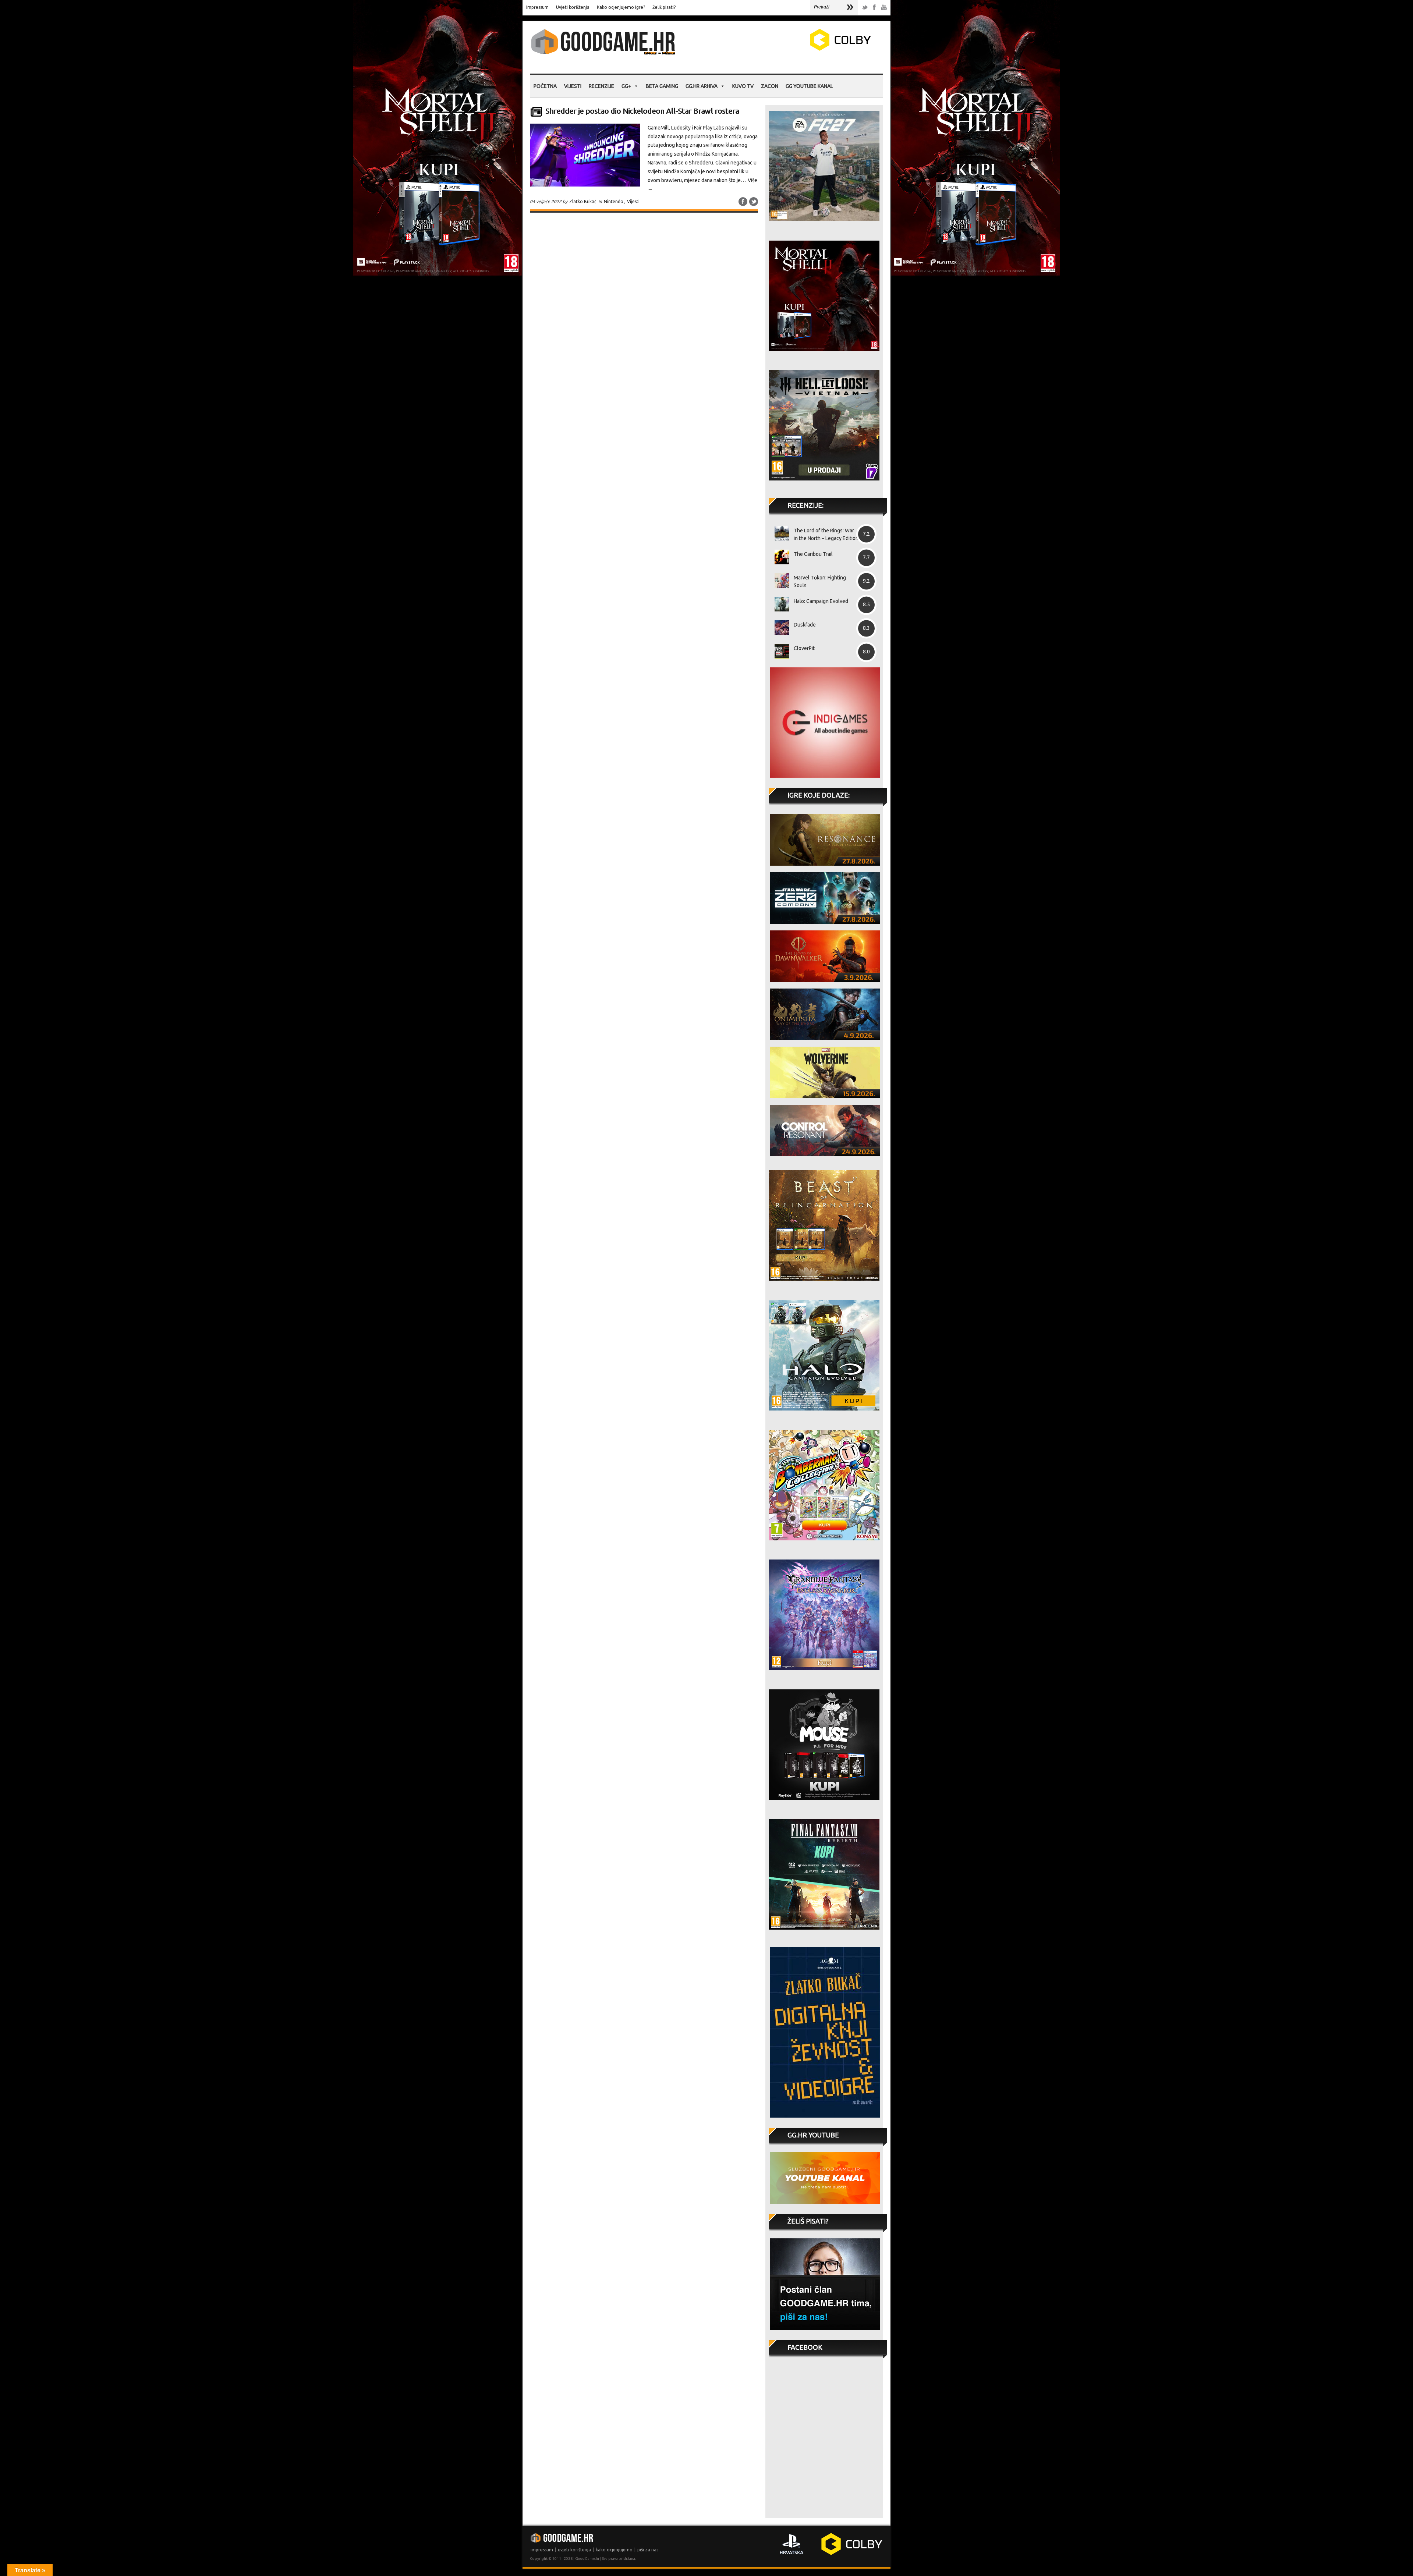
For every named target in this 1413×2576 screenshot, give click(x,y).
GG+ (626, 86)
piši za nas (648, 2550)
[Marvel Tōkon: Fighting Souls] (779, 581)
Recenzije (601, 86)
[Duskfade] (779, 628)
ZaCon (770, 86)
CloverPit (804, 648)
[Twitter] (865, 8)
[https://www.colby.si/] (797, 49)
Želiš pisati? (664, 7)
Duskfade (805, 625)
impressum (542, 2550)
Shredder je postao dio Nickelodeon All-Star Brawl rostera (642, 111)
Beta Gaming (662, 86)
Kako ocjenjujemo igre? (621, 7)
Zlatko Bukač (583, 201)
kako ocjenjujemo (614, 2550)
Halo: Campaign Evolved (821, 601)
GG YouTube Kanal (809, 86)
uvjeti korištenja (574, 2550)
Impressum (537, 7)
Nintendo (614, 201)
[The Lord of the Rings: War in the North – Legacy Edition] (779, 533)
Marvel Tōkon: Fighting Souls (820, 581)
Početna (545, 86)
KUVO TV (743, 86)
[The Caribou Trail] (779, 557)
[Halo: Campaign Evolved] (779, 604)
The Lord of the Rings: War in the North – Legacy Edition (826, 534)
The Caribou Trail (813, 554)
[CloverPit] (779, 651)
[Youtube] (884, 8)
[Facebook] (874, 8)
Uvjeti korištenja (573, 7)
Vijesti (573, 86)
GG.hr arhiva (702, 86)
